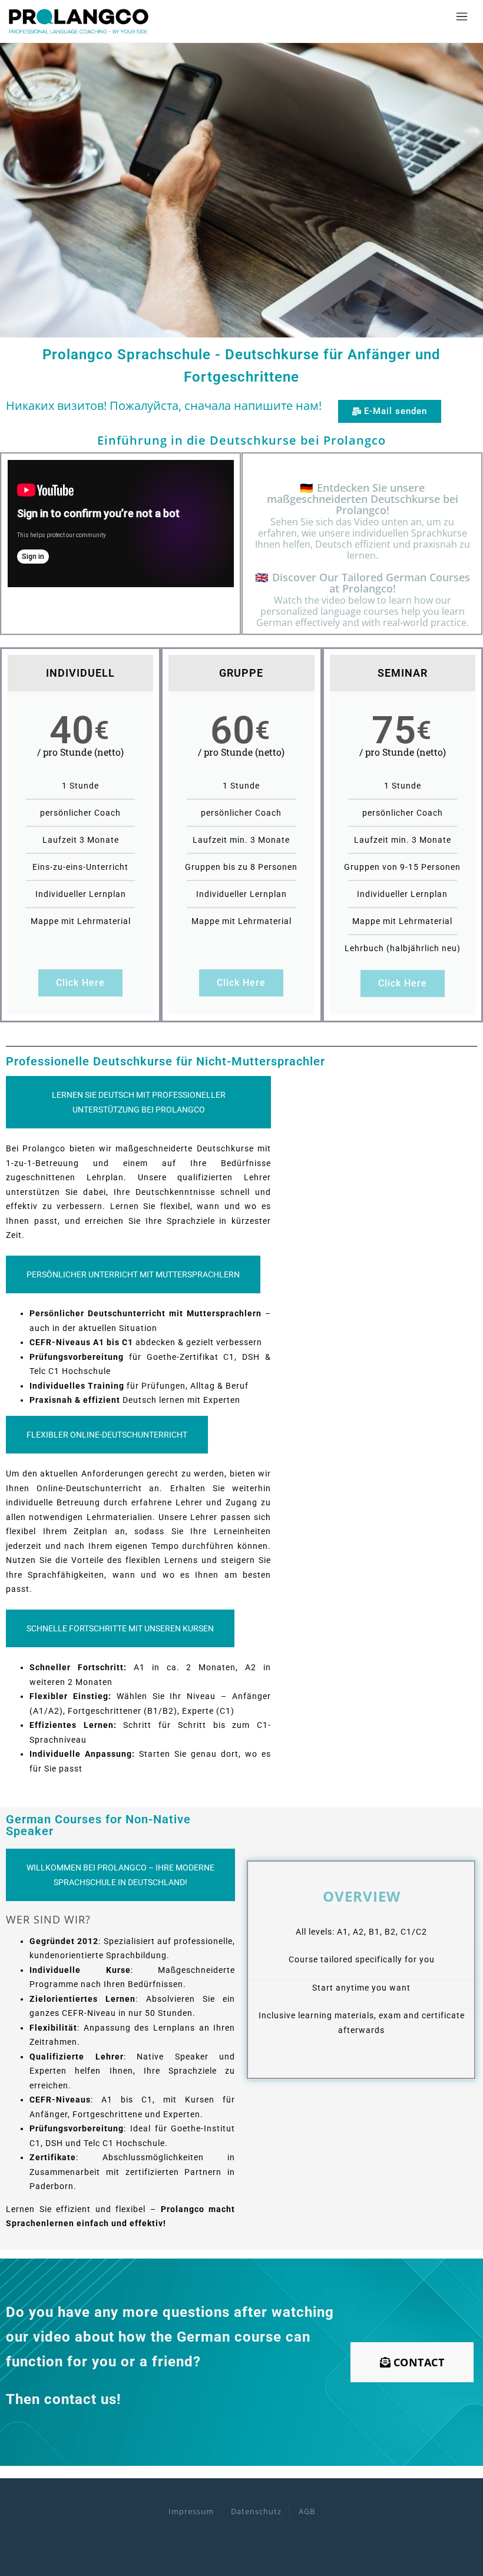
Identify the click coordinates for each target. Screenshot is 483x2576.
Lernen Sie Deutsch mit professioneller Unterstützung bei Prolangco (139, 1102)
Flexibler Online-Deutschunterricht (107, 1435)
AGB (307, 2511)
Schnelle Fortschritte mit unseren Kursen (120, 1628)
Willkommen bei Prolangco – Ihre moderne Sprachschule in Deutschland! (120, 1875)
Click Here (80, 983)
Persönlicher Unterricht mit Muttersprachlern (133, 1274)
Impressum (191, 2511)
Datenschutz (256, 2511)
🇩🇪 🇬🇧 (363, 555)
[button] (390, 411)
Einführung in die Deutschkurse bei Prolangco (241, 440)
